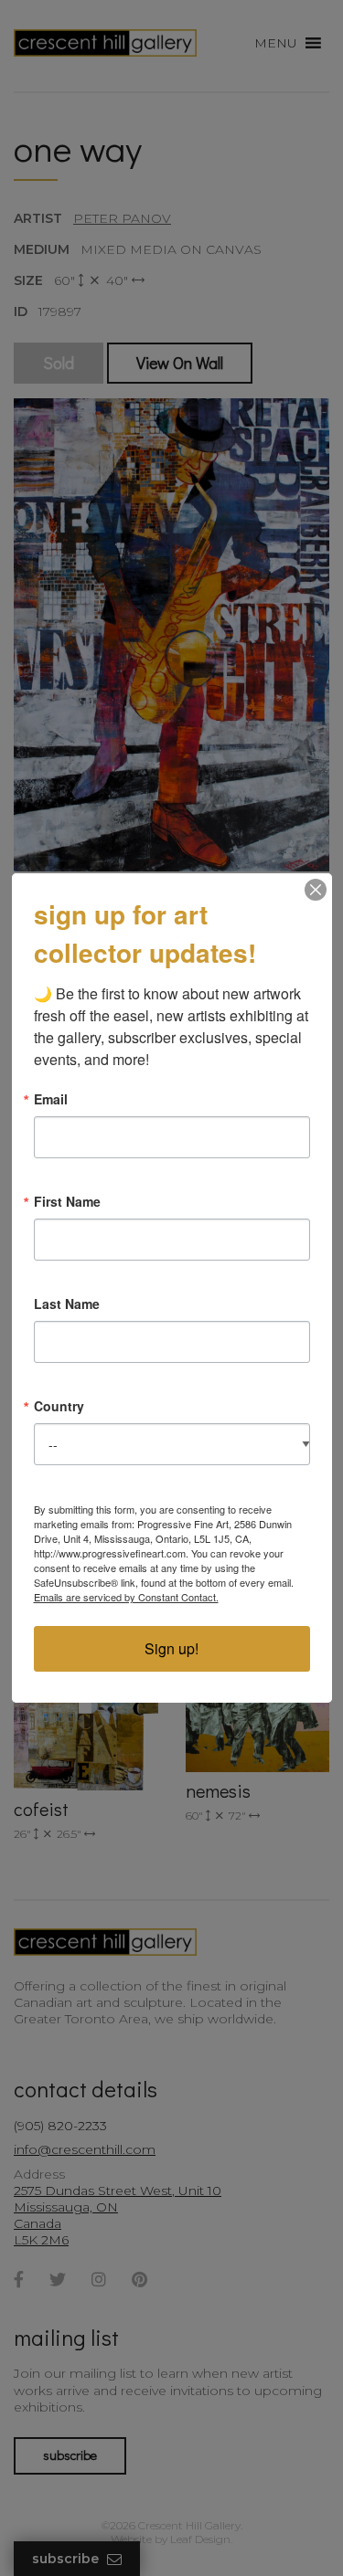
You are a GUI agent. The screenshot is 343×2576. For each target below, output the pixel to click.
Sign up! (171, 1648)
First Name (67, 1201)
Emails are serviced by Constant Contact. (126, 1597)
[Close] (316, 890)
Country (59, 1406)
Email (51, 1099)
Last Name (67, 1304)
